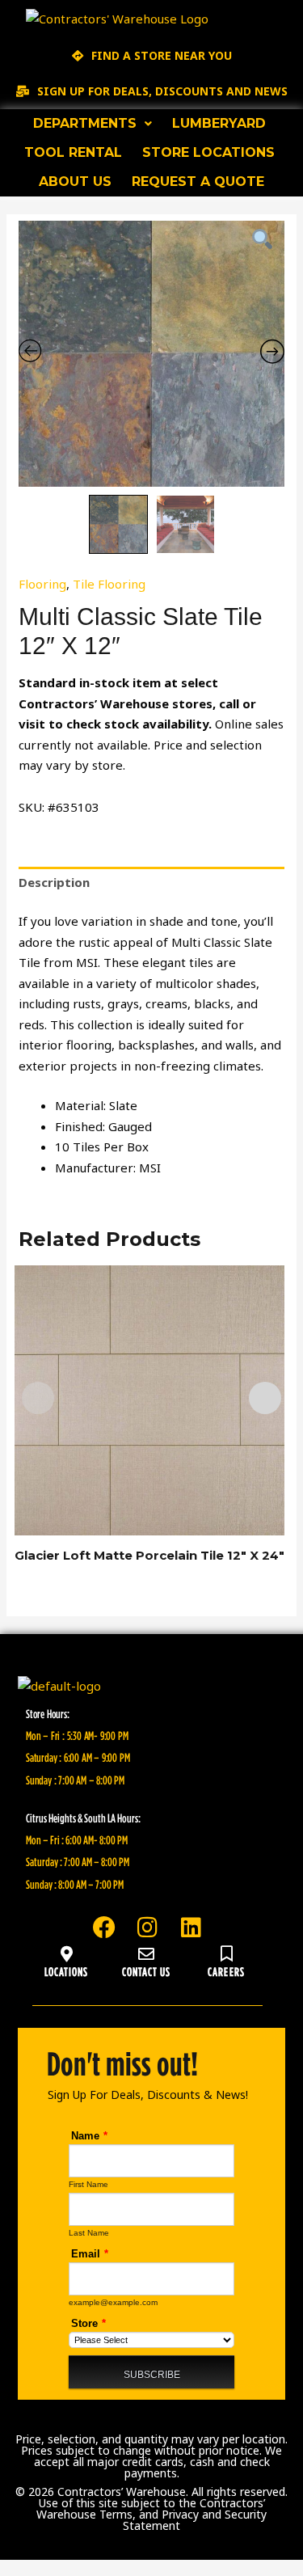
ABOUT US (75, 182)
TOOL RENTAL (73, 152)
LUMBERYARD (219, 123)
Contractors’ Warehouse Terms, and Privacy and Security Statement (151, 2514)
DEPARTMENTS (85, 123)
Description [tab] (54, 882)
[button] (93, 124)
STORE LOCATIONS (208, 152)
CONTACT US (147, 1971)
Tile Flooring (109, 584)
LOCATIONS (67, 1971)
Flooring (42, 584)
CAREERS (226, 1971)
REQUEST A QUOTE (198, 182)
